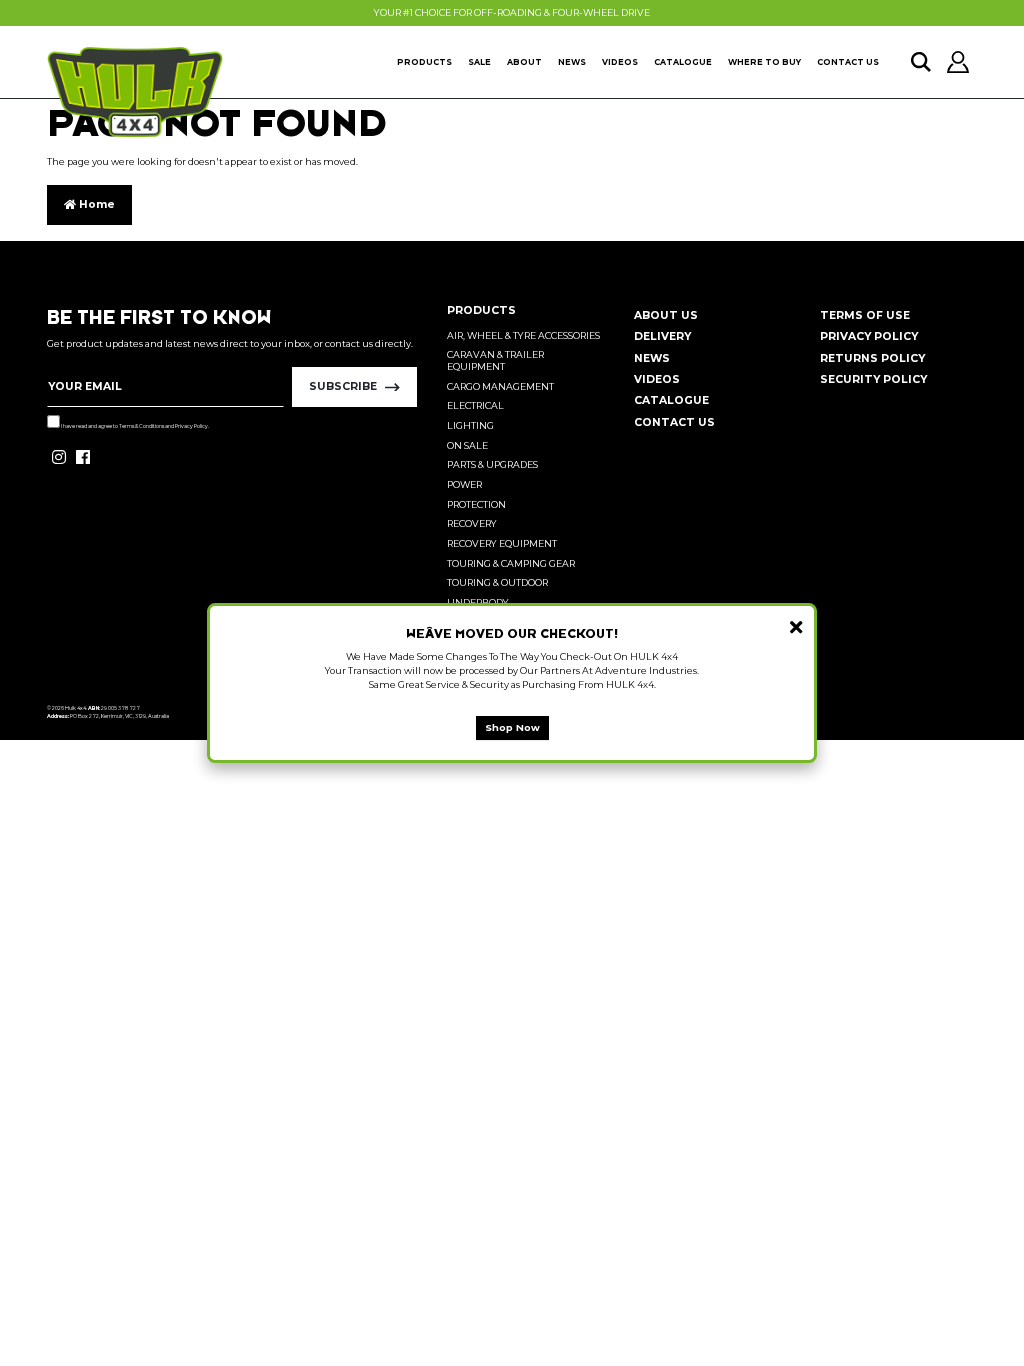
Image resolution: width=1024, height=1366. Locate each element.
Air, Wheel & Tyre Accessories (523, 335)
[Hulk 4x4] (135, 92)
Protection (476, 504)
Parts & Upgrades (492, 464)
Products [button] (424, 62)
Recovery (472, 523)
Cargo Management (500, 386)
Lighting (470, 425)
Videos (620, 62)
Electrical (475, 405)
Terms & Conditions (141, 426)
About (524, 62)
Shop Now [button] (512, 727)
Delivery (662, 336)
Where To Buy (764, 62)
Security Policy (873, 379)
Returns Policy (872, 358)
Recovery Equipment (502, 543)
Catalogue (683, 62)
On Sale (467, 445)
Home (95, 204)
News (572, 62)
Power (464, 484)
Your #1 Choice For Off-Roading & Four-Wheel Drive (512, 12)
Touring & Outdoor (497, 582)
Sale (479, 62)
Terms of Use (865, 315)
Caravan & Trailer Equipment (495, 360)
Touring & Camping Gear (511, 563)
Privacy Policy (191, 426)
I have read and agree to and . (134, 426)
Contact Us (848, 62)
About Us (666, 315)
